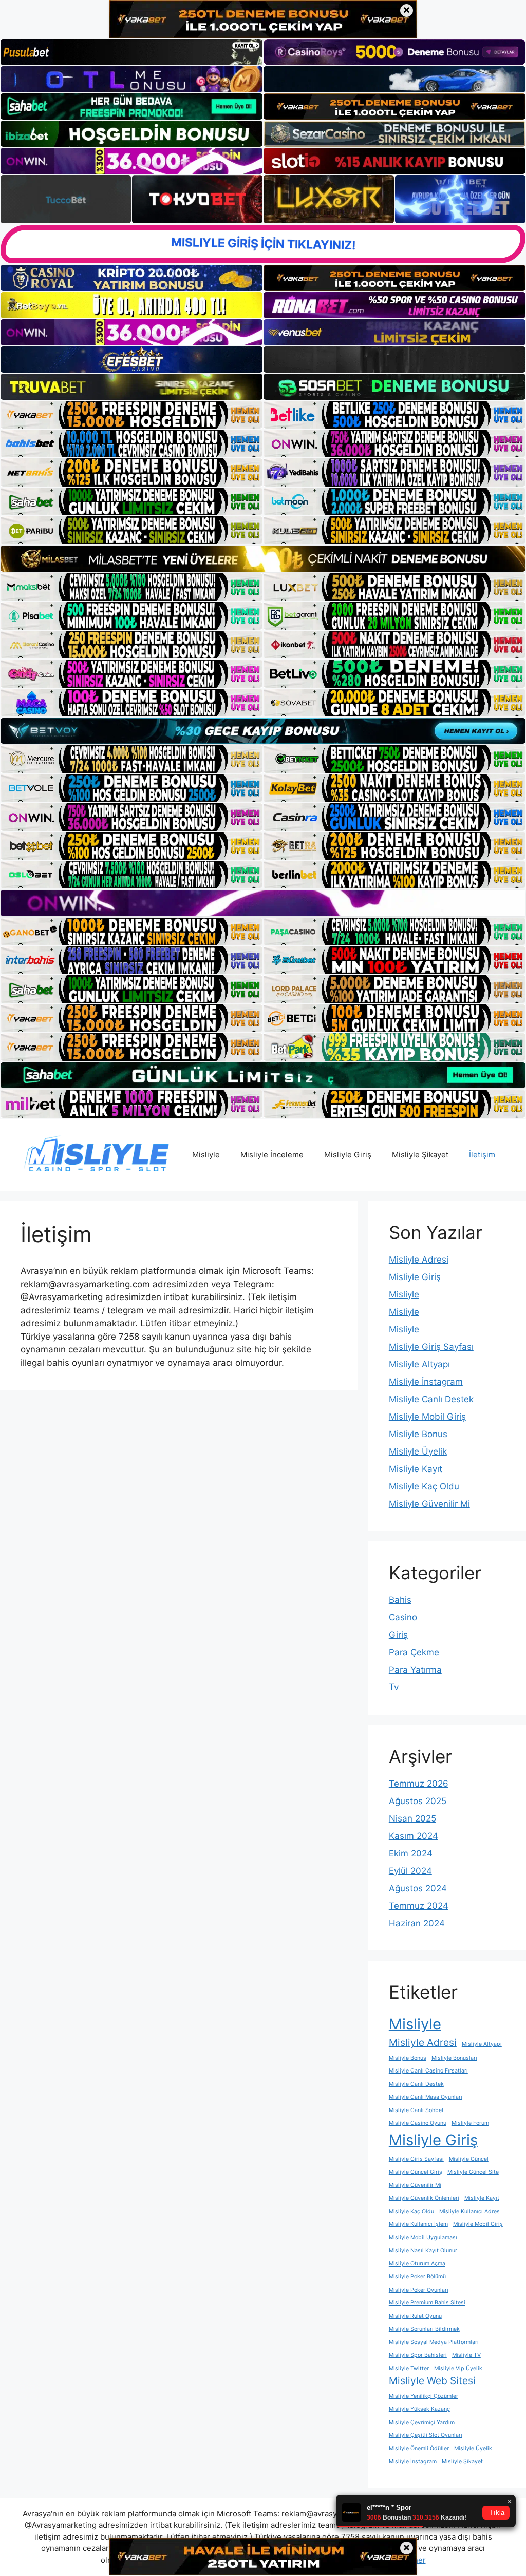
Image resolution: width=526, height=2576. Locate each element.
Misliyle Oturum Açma (417, 2264)
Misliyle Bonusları (454, 2058)
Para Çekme (414, 1652)
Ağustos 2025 (418, 1801)
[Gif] (263, 558)
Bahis (400, 1600)
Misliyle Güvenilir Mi (429, 1504)
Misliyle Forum (470, 2123)
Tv (394, 1687)
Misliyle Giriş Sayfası (431, 1347)
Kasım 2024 (414, 1836)
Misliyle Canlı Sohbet (416, 2110)
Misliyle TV (466, 2355)
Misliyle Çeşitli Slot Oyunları (426, 2435)
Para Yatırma (415, 1670)
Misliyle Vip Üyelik (458, 2368)
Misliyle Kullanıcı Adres (469, 2211)
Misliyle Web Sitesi (432, 2381)
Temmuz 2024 (419, 1906)
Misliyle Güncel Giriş (416, 2172)
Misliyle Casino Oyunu (418, 2123)
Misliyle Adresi (419, 1260)
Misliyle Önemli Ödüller (419, 2448)
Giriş (398, 1635)
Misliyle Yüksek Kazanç (419, 2409)
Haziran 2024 (417, 1923)
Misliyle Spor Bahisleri (418, 2355)
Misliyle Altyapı (419, 1364)
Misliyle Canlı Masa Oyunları (426, 2097)
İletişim (482, 1155)
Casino (403, 1617)
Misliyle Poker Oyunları (419, 2290)
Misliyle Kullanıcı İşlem (418, 2224)
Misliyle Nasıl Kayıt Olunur (423, 2250)
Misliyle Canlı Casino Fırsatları (428, 2071)
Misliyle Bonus (418, 1434)
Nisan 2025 (412, 1818)
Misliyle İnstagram (426, 1382)
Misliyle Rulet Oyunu (415, 2316)
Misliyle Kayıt (416, 1469)
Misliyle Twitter (409, 2368)
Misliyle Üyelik (418, 1451)
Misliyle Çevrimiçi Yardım (422, 2422)
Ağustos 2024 (418, 1888)
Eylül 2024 (410, 1871)
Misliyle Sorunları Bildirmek (424, 2329)
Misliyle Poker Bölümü (417, 2277)
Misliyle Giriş (348, 1155)
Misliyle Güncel (469, 2159)
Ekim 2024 (411, 1853)
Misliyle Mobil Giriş (427, 1417)
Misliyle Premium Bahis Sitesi (427, 2303)
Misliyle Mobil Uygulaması (423, 2238)
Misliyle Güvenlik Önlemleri (424, 2198)
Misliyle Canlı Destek (431, 1399)
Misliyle (206, 1155)
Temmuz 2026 (419, 1784)
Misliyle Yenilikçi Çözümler (424, 2396)
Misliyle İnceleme (272, 1155)
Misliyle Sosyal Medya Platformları (434, 2342)
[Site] (131, 415)
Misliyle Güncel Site (473, 2172)
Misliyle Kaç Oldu (424, 1486)
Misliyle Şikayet (420, 1155)
